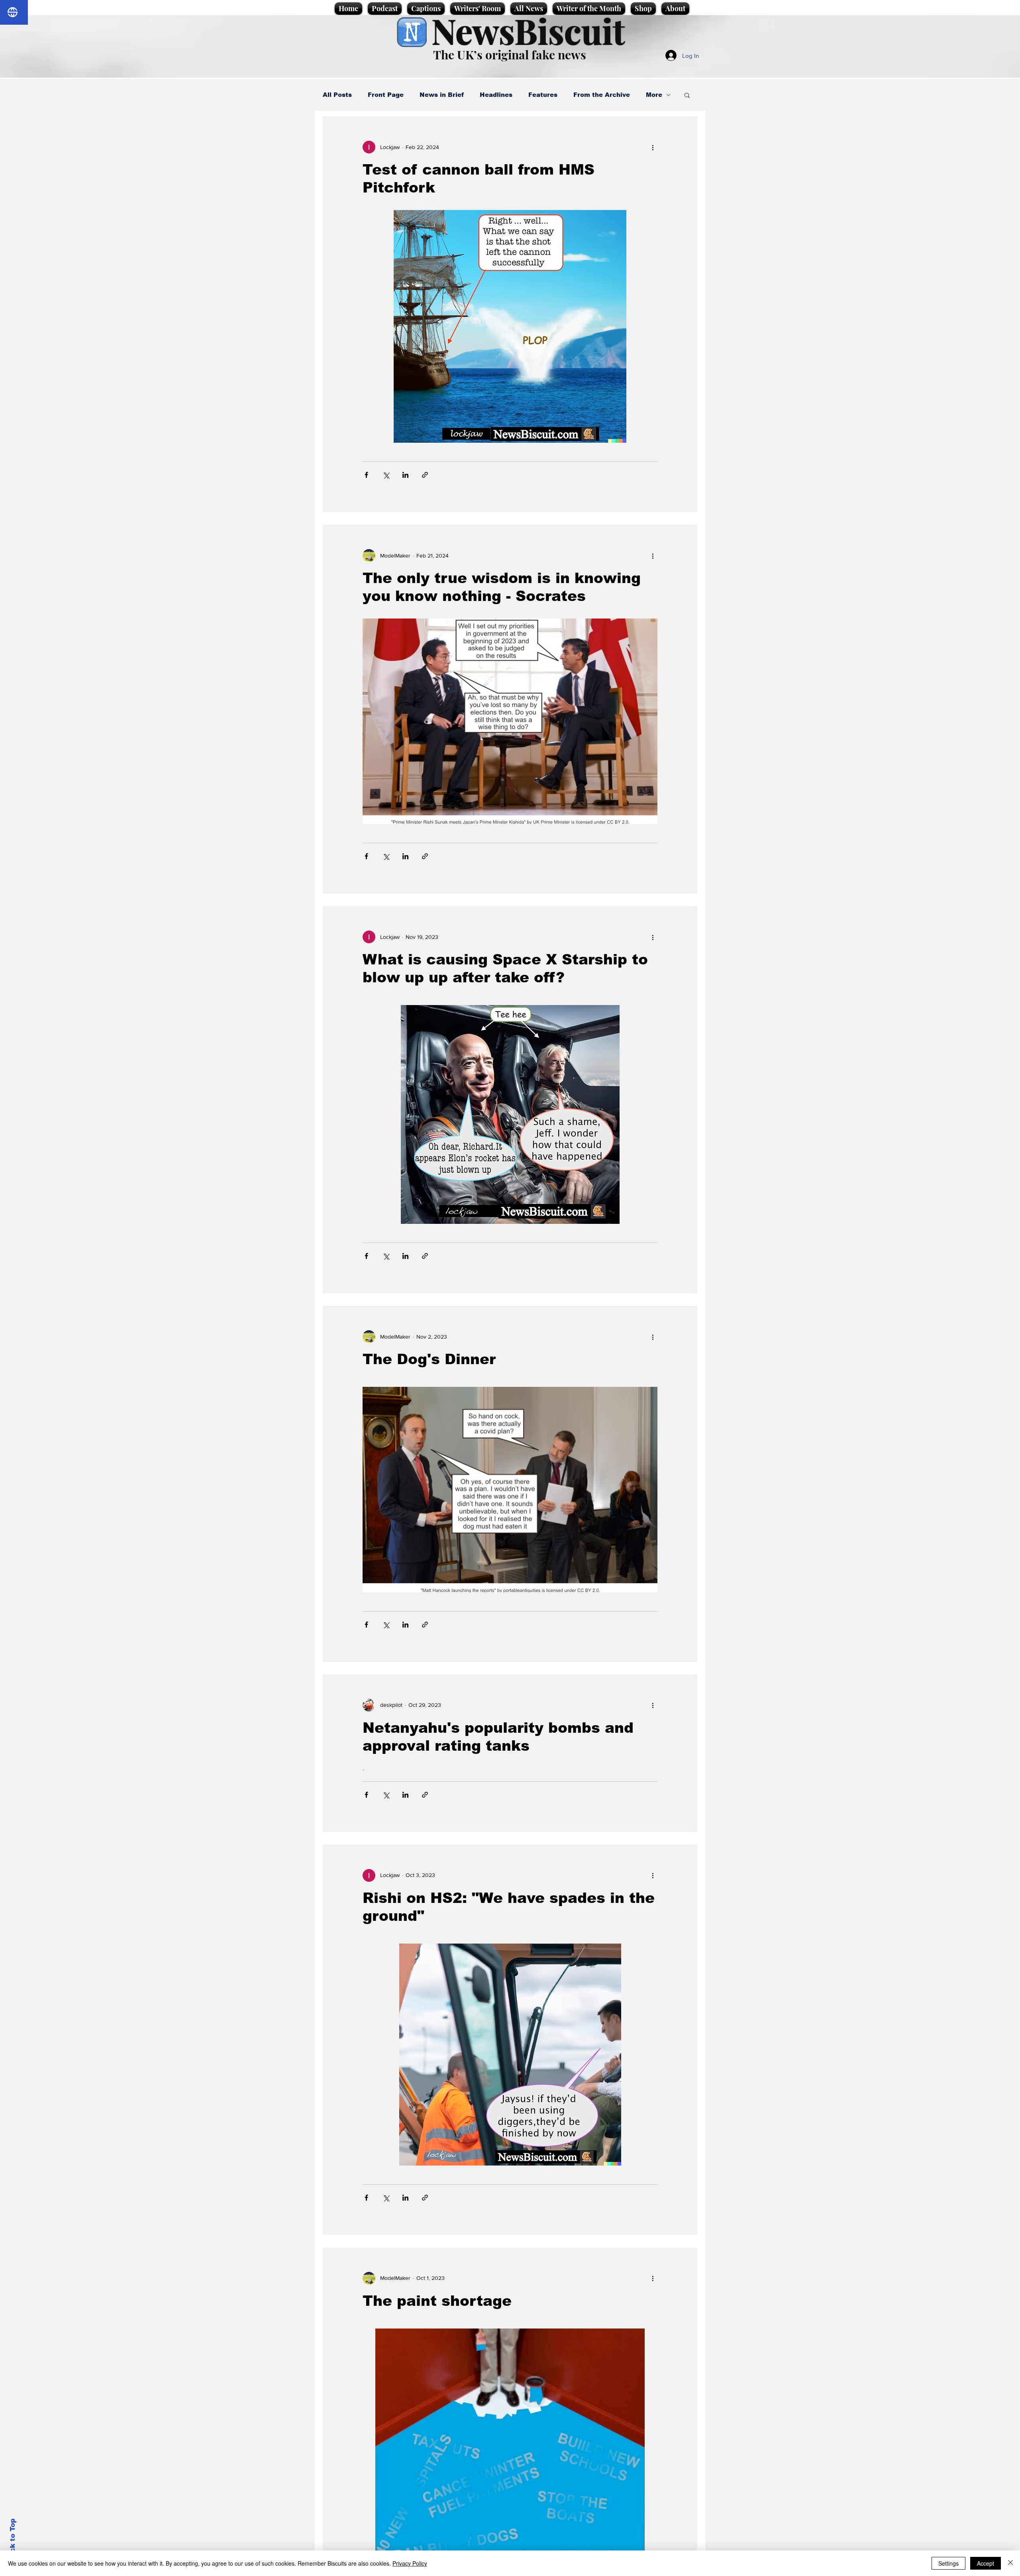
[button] (687, 96)
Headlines (496, 95)
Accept (986, 2563)
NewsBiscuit (528, 30)
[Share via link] (425, 475)
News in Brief (442, 95)
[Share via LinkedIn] (405, 475)
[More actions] (653, 147)
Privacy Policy (410, 2563)
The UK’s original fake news (510, 55)
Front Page (386, 95)
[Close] (1010, 2563)
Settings (948, 2563)
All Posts (337, 95)
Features (543, 95)
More (654, 95)
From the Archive (602, 95)
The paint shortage (437, 2301)
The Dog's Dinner (429, 1359)
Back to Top (13, 2540)
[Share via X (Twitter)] (386, 475)
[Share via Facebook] (366, 475)
